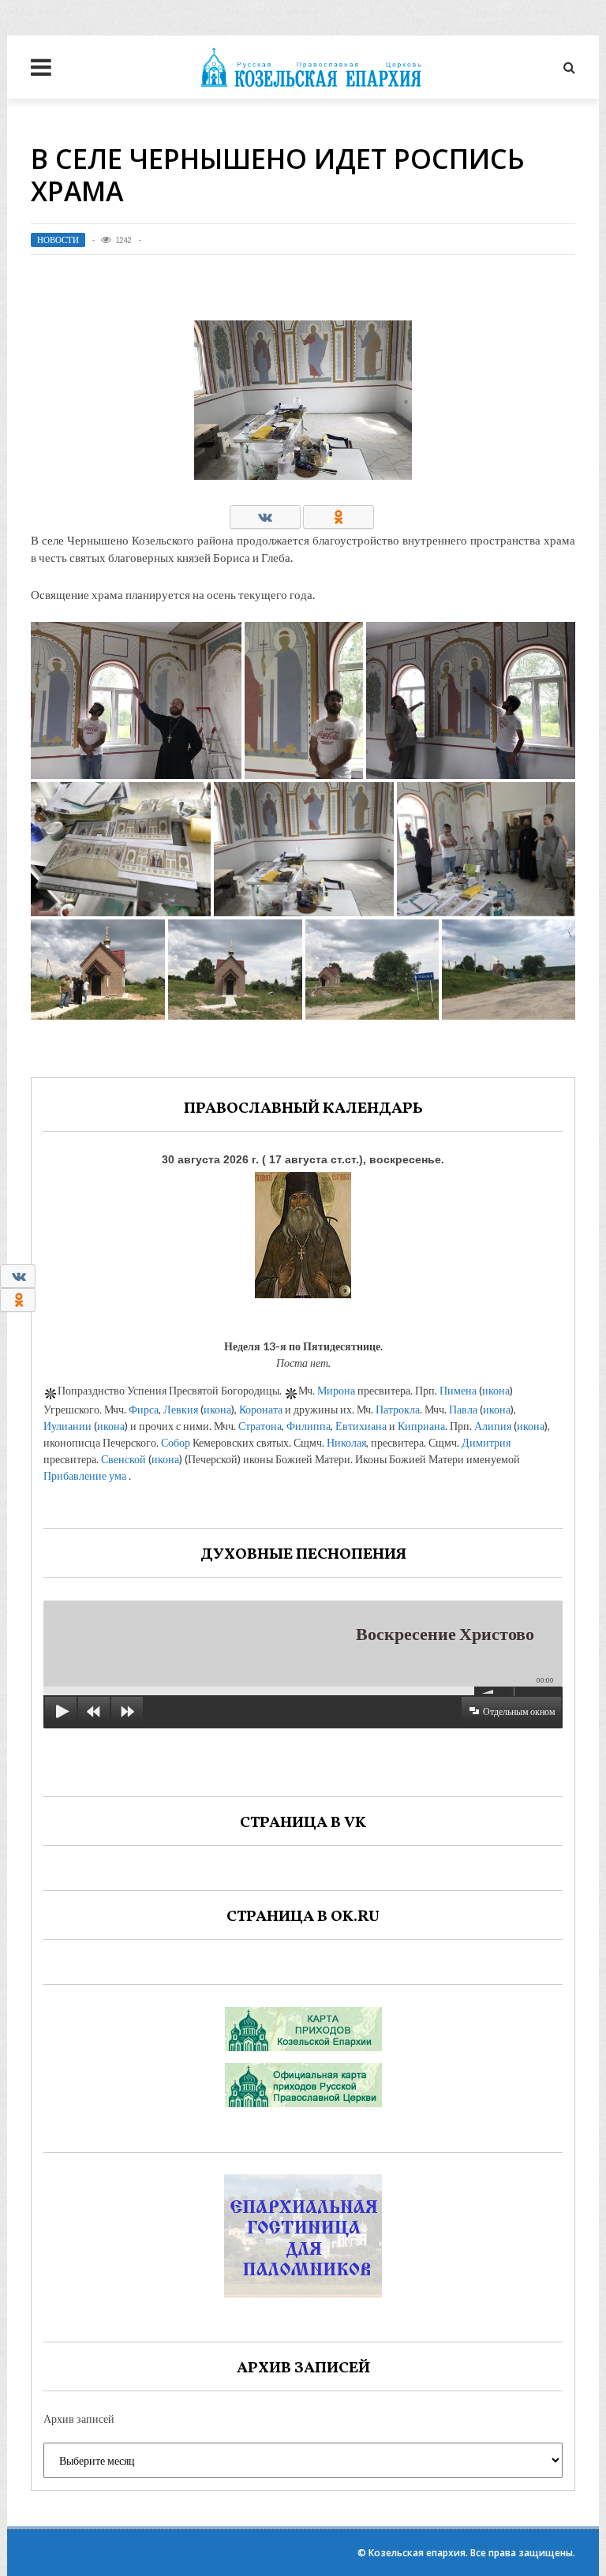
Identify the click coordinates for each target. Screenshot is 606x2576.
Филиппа (309, 1426)
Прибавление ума (85, 1475)
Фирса (144, 1409)
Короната (261, 1409)
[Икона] (303, 1232)
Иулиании (67, 1426)
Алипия (493, 1426)
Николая (346, 1442)
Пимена (458, 1390)
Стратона (260, 1426)
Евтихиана (361, 1426)
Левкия (181, 1409)
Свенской (123, 1459)
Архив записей (79, 2419)
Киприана (421, 1426)
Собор (176, 1442)
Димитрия (486, 1442)
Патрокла (398, 1409)
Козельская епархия (417, 2553)
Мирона (336, 1390)
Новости (58, 240)
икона (496, 1390)
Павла (463, 1409)
